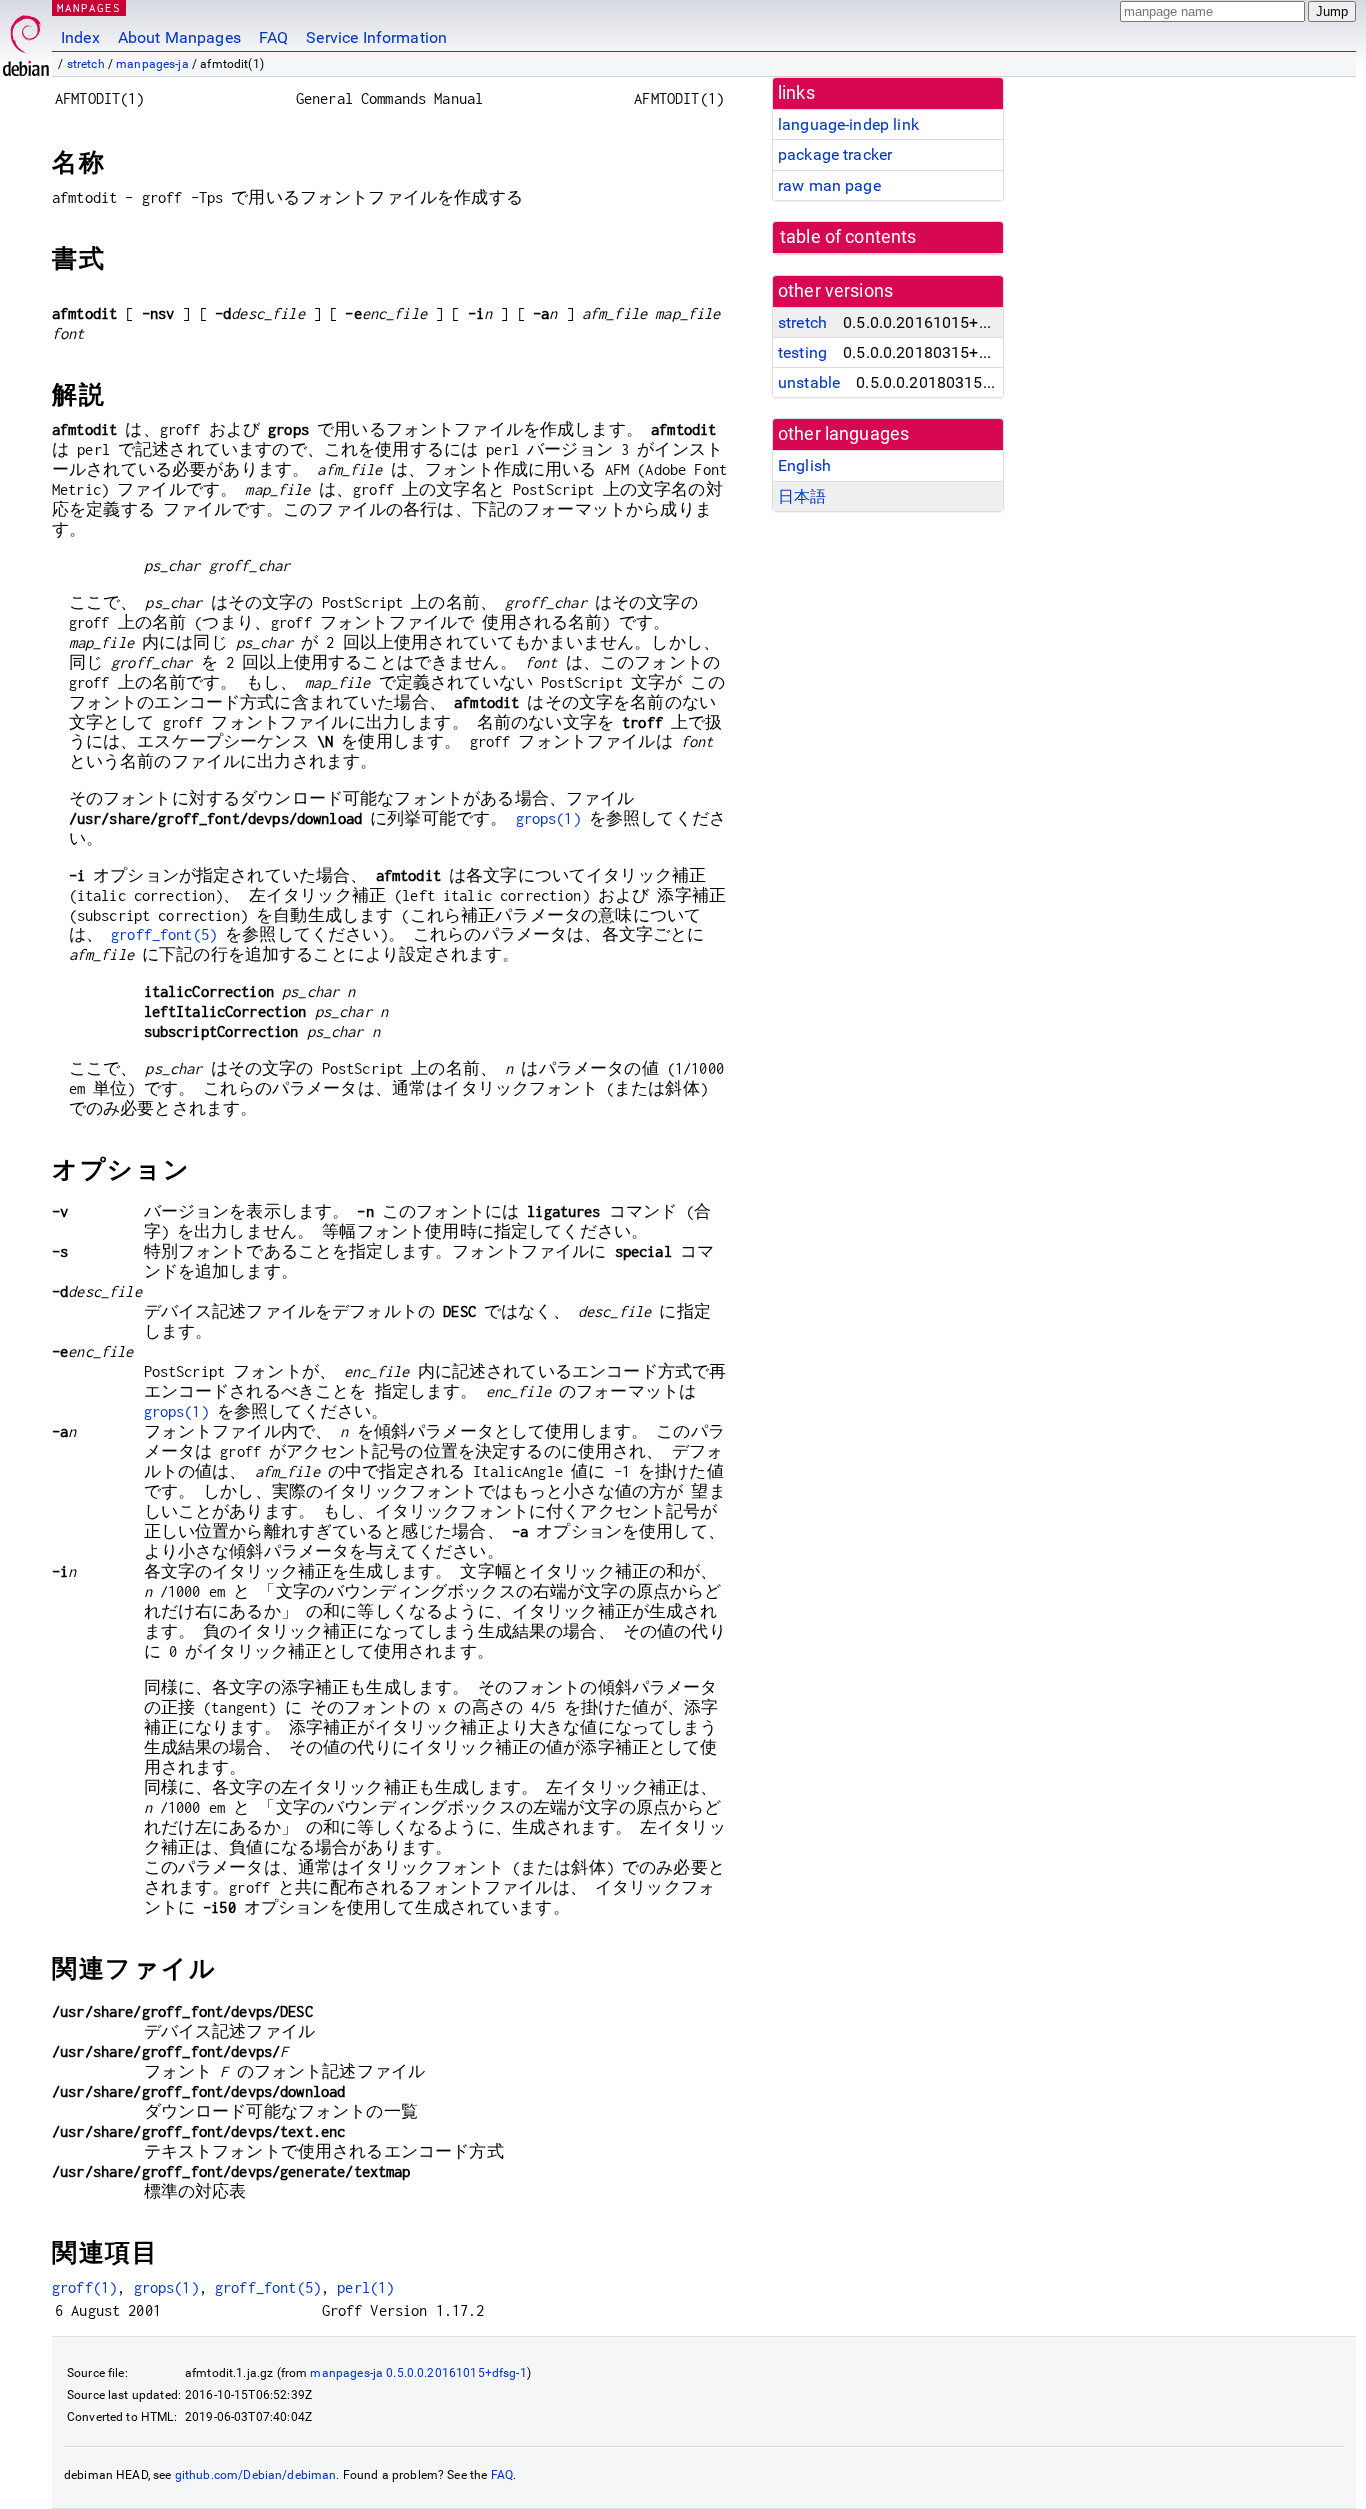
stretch (86, 64)
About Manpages (179, 37)
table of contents (848, 237)
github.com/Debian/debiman (256, 2475)
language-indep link (848, 124)
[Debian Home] (26, 40)
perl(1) (365, 2287)
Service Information (376, 37)
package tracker (835, 154)
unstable (809, 382)
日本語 (802, 496)
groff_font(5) (164, 934)
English (804, 465)
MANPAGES (89, 7)
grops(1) (548, 818)
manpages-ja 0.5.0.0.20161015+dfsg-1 (418, 2373)
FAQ (273, 37)
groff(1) (84, 2287)
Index (80, 37)
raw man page (829, 185)
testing (802, 352)
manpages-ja (152, 64)
